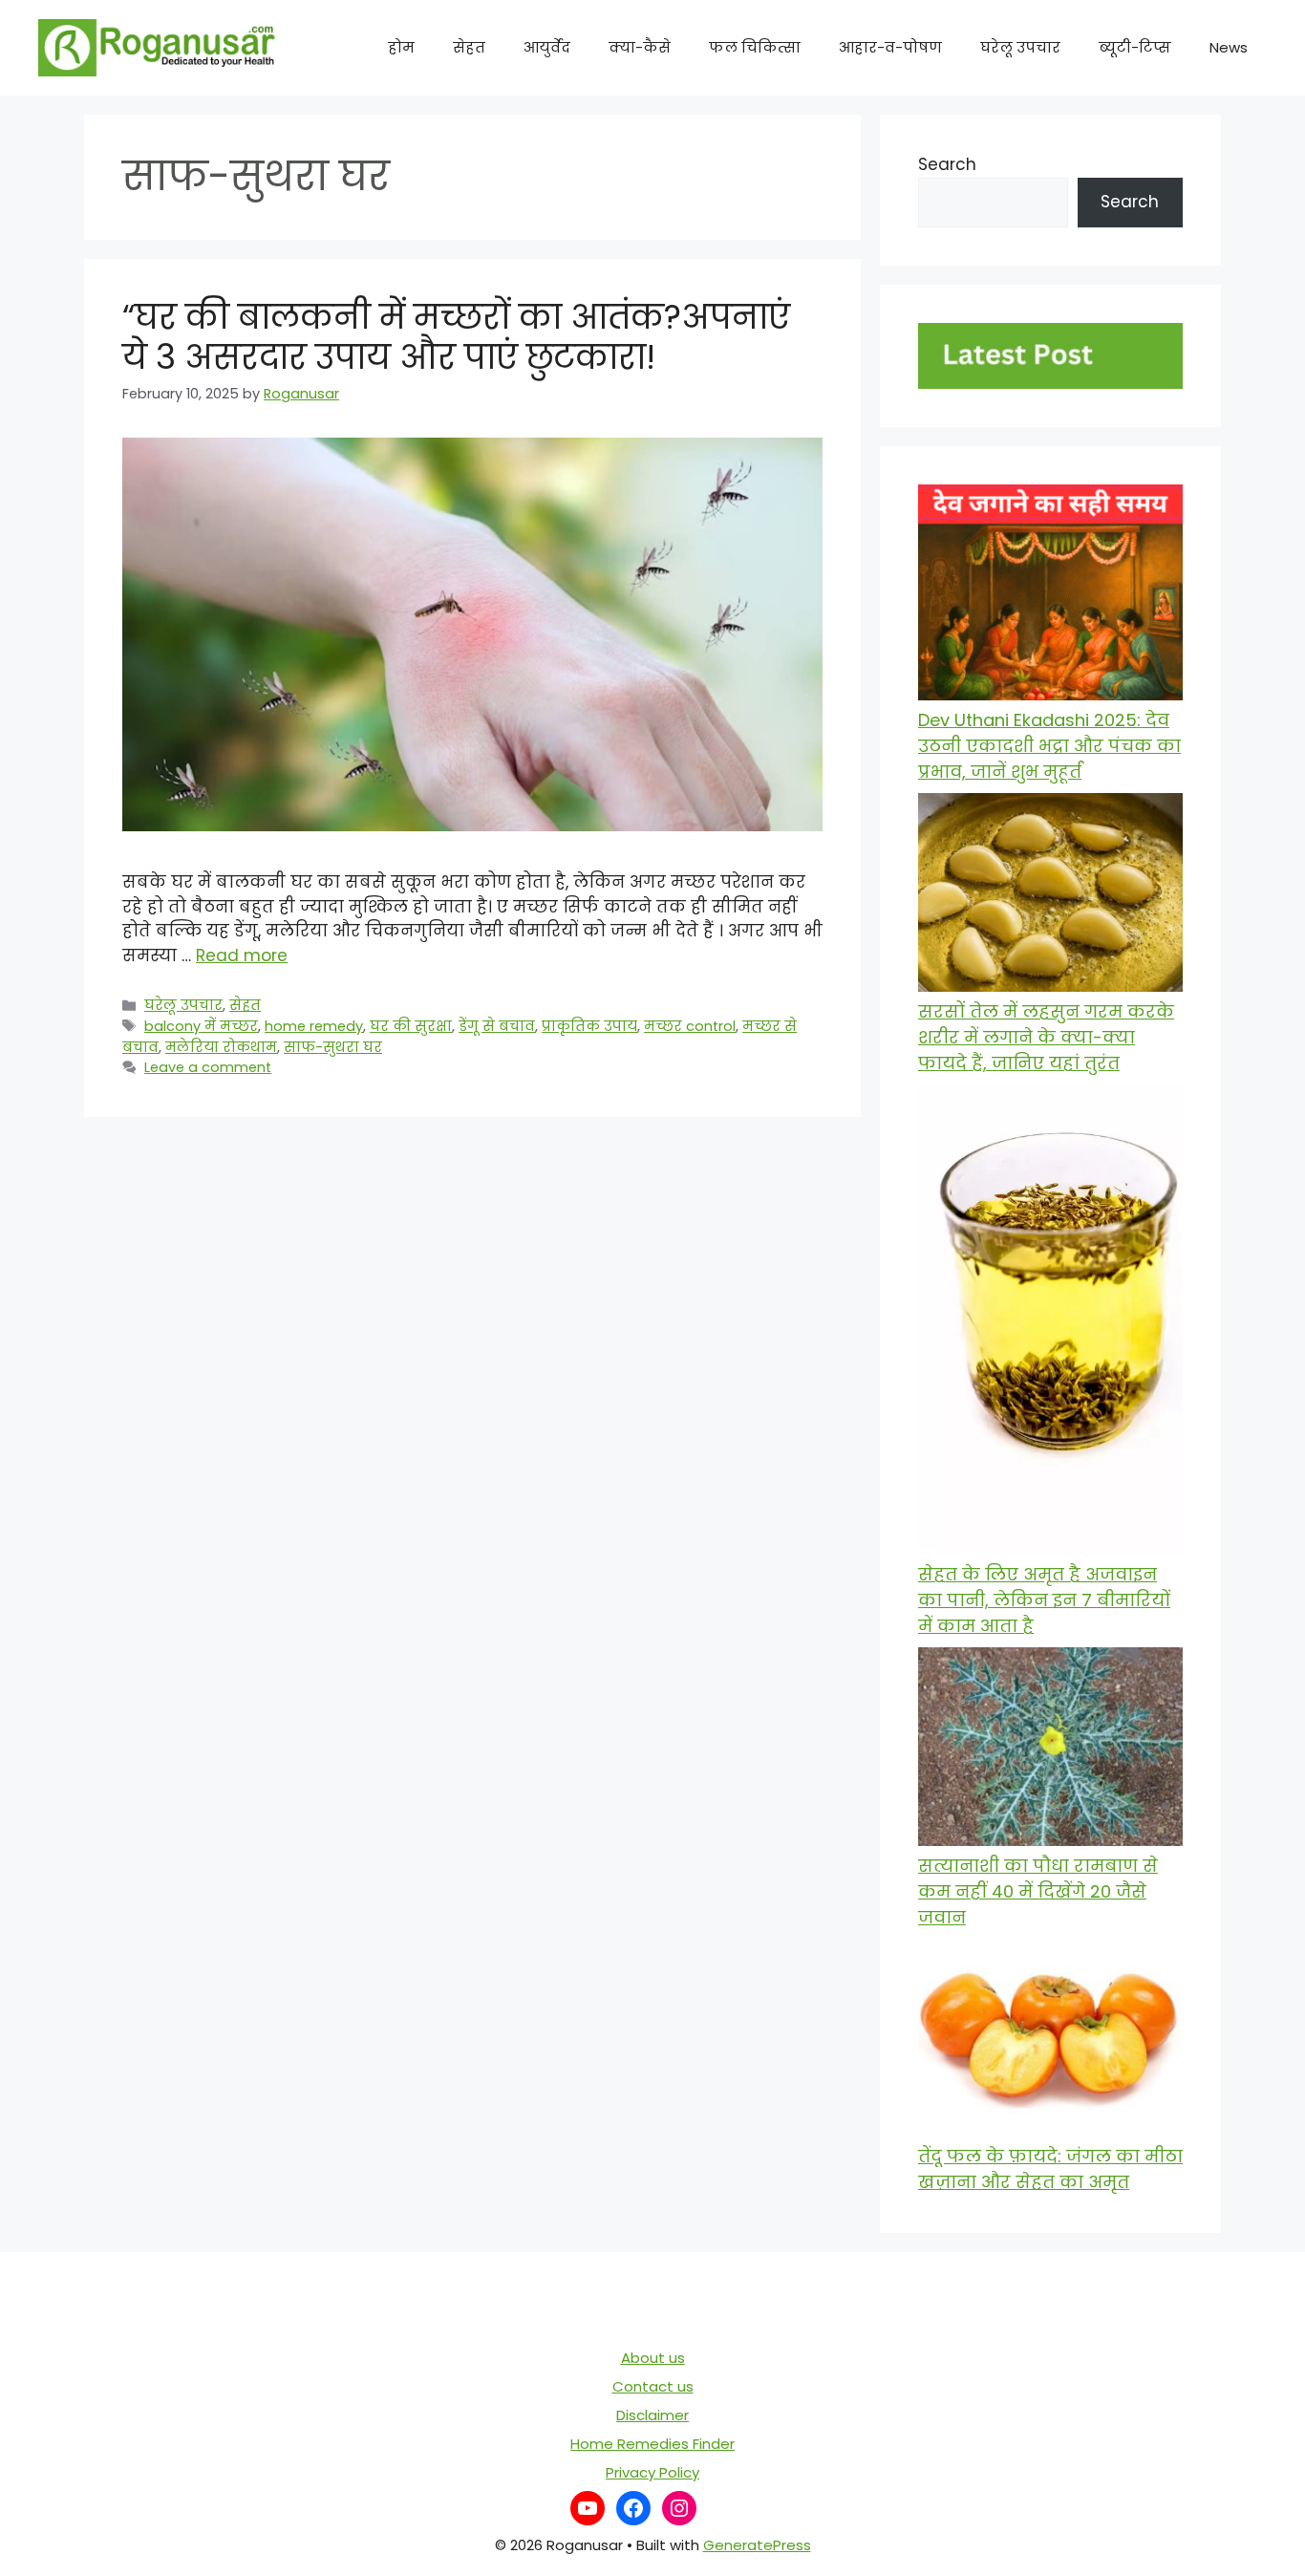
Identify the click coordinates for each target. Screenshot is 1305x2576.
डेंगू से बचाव (497, 1026)
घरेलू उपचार (1020, 47)
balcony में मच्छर (201, 1026)
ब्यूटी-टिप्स (1135, 47)
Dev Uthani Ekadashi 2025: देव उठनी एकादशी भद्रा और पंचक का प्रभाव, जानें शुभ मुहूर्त (1049, 746)
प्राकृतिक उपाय (589, 1026)
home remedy (314, 1026)
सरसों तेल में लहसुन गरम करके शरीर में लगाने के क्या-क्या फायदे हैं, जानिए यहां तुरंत (1046, 1037)
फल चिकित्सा (755, 47)
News (1229, 47)
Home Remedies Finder (652, 2444)
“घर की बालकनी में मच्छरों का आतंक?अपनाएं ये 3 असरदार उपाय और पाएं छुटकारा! (456, 337)
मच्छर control (690, 1026)
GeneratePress (757, 2545)
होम (401, 47)
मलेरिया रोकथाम (221, 1047)
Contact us (653, 2386)
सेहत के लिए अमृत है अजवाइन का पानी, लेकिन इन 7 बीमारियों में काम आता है (1044, 1600)
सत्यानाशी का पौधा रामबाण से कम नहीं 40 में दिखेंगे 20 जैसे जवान (1038, 1891)
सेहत (469, 47)
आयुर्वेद (547, 47)
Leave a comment (208, 1067)
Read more (242, 955)
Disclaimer (652, 2415)
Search (947, 164)
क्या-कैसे (640, 47)
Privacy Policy (652, 2472)
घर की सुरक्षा (411, 1026)
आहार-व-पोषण (890, 47)
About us (653, 2358)
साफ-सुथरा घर (333, 1047)
